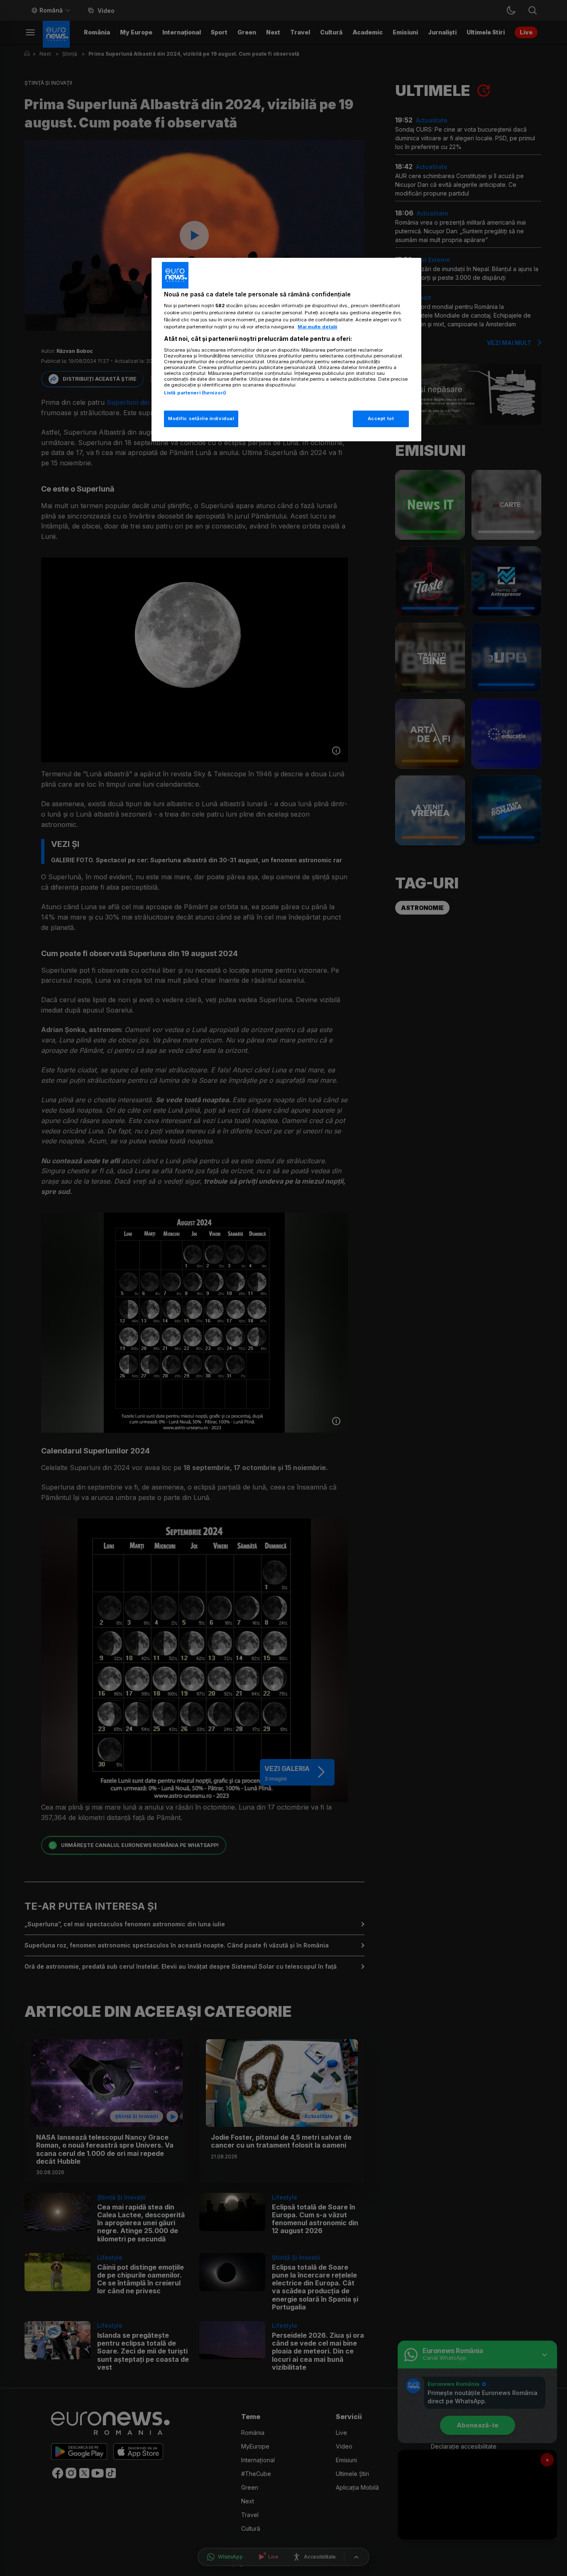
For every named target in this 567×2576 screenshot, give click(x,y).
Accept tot (381, 418)
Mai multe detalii (317, 327)
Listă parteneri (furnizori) (195, 393)
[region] (286, 350)
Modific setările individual (201, 418)
